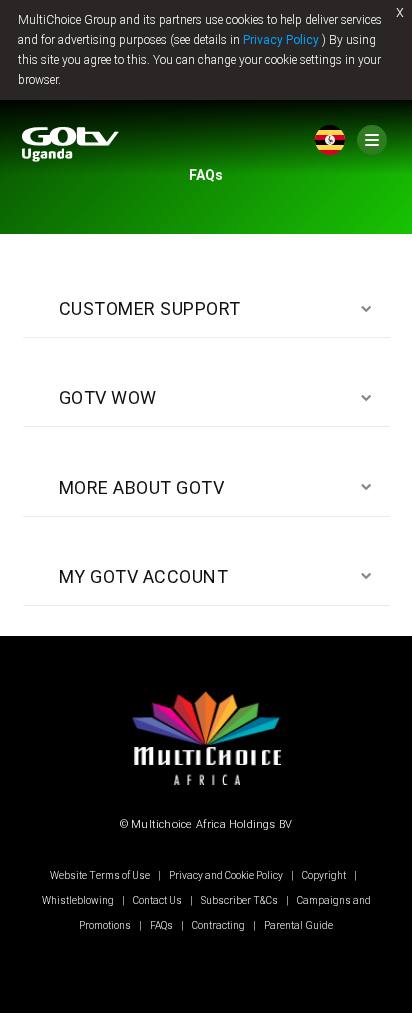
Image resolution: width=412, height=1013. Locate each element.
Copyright (324, 875)
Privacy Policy (281, 40)
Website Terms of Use (101, 875)
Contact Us (157, 900)
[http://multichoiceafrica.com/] (206, 789)
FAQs (161, 925)
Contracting (218, 925)
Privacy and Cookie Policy (226, 875)
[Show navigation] (372, 140)
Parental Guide (297, 925)
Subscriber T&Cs (239, 900)
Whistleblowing (79, 900)
